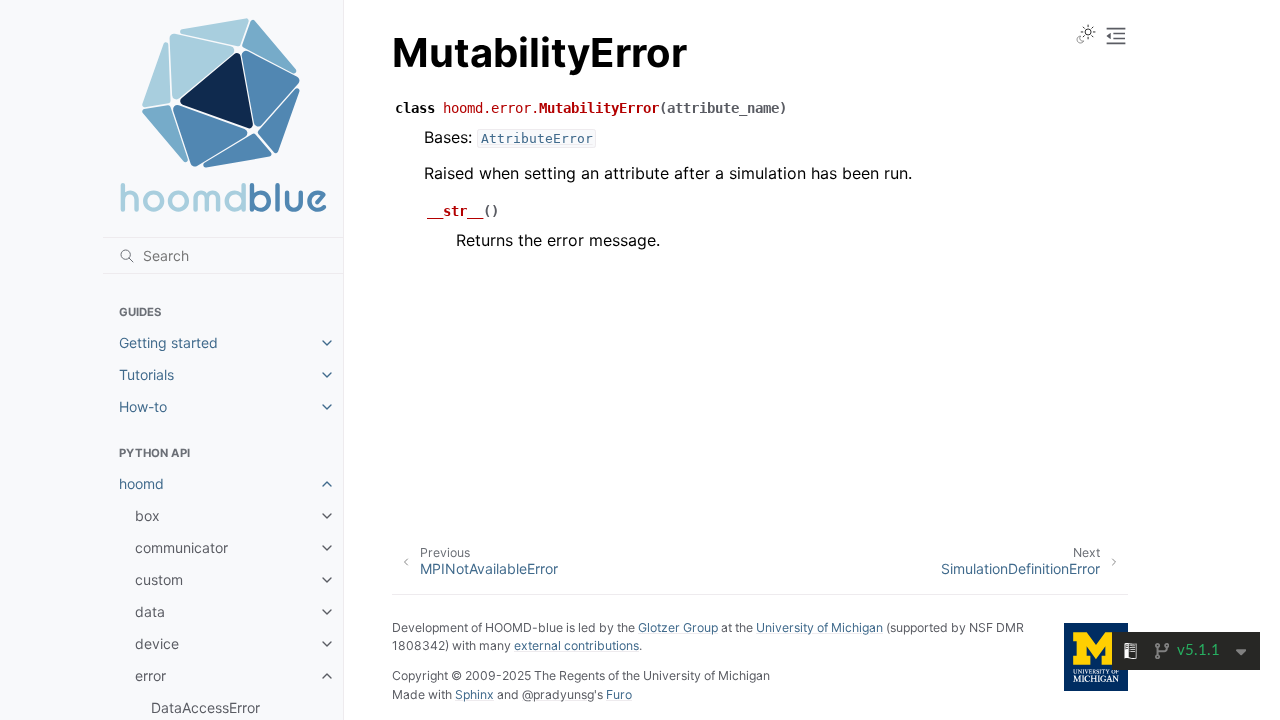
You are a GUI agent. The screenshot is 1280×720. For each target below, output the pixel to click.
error (150, 675)
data (150, 611)
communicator (181, 547)
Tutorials (146, 374)
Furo (619, 694)
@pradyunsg (558, 694)
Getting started (168, 342)
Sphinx (474, 694)
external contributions (576, 645)
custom (159, 579)
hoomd (141, 483)
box (147, 515)
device (157, 643)
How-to (143, 406)
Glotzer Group (678, 627)
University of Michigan (819, 627)
